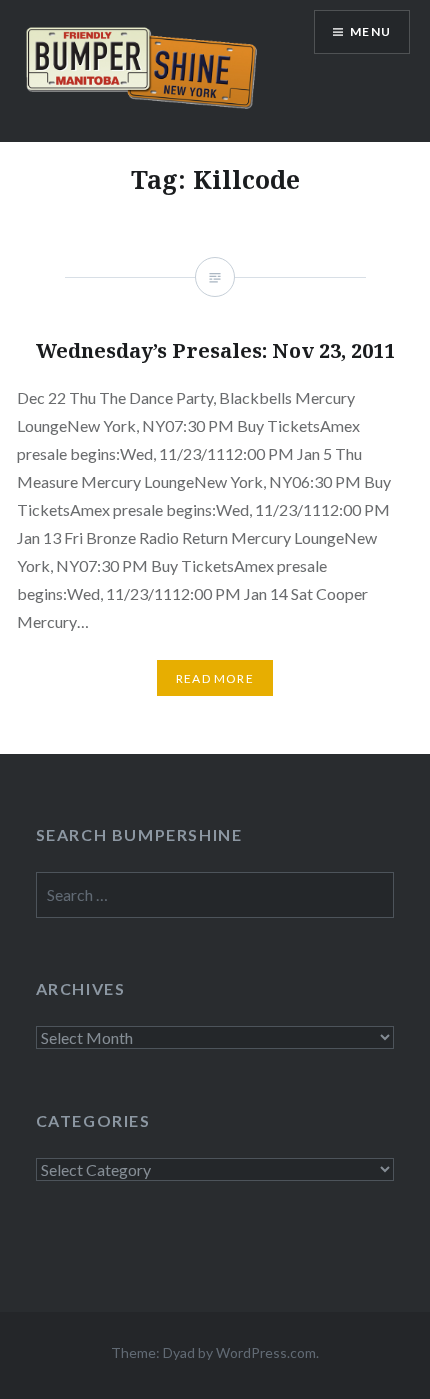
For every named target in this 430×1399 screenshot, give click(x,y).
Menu (370, 31)
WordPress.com (266, 1352)
